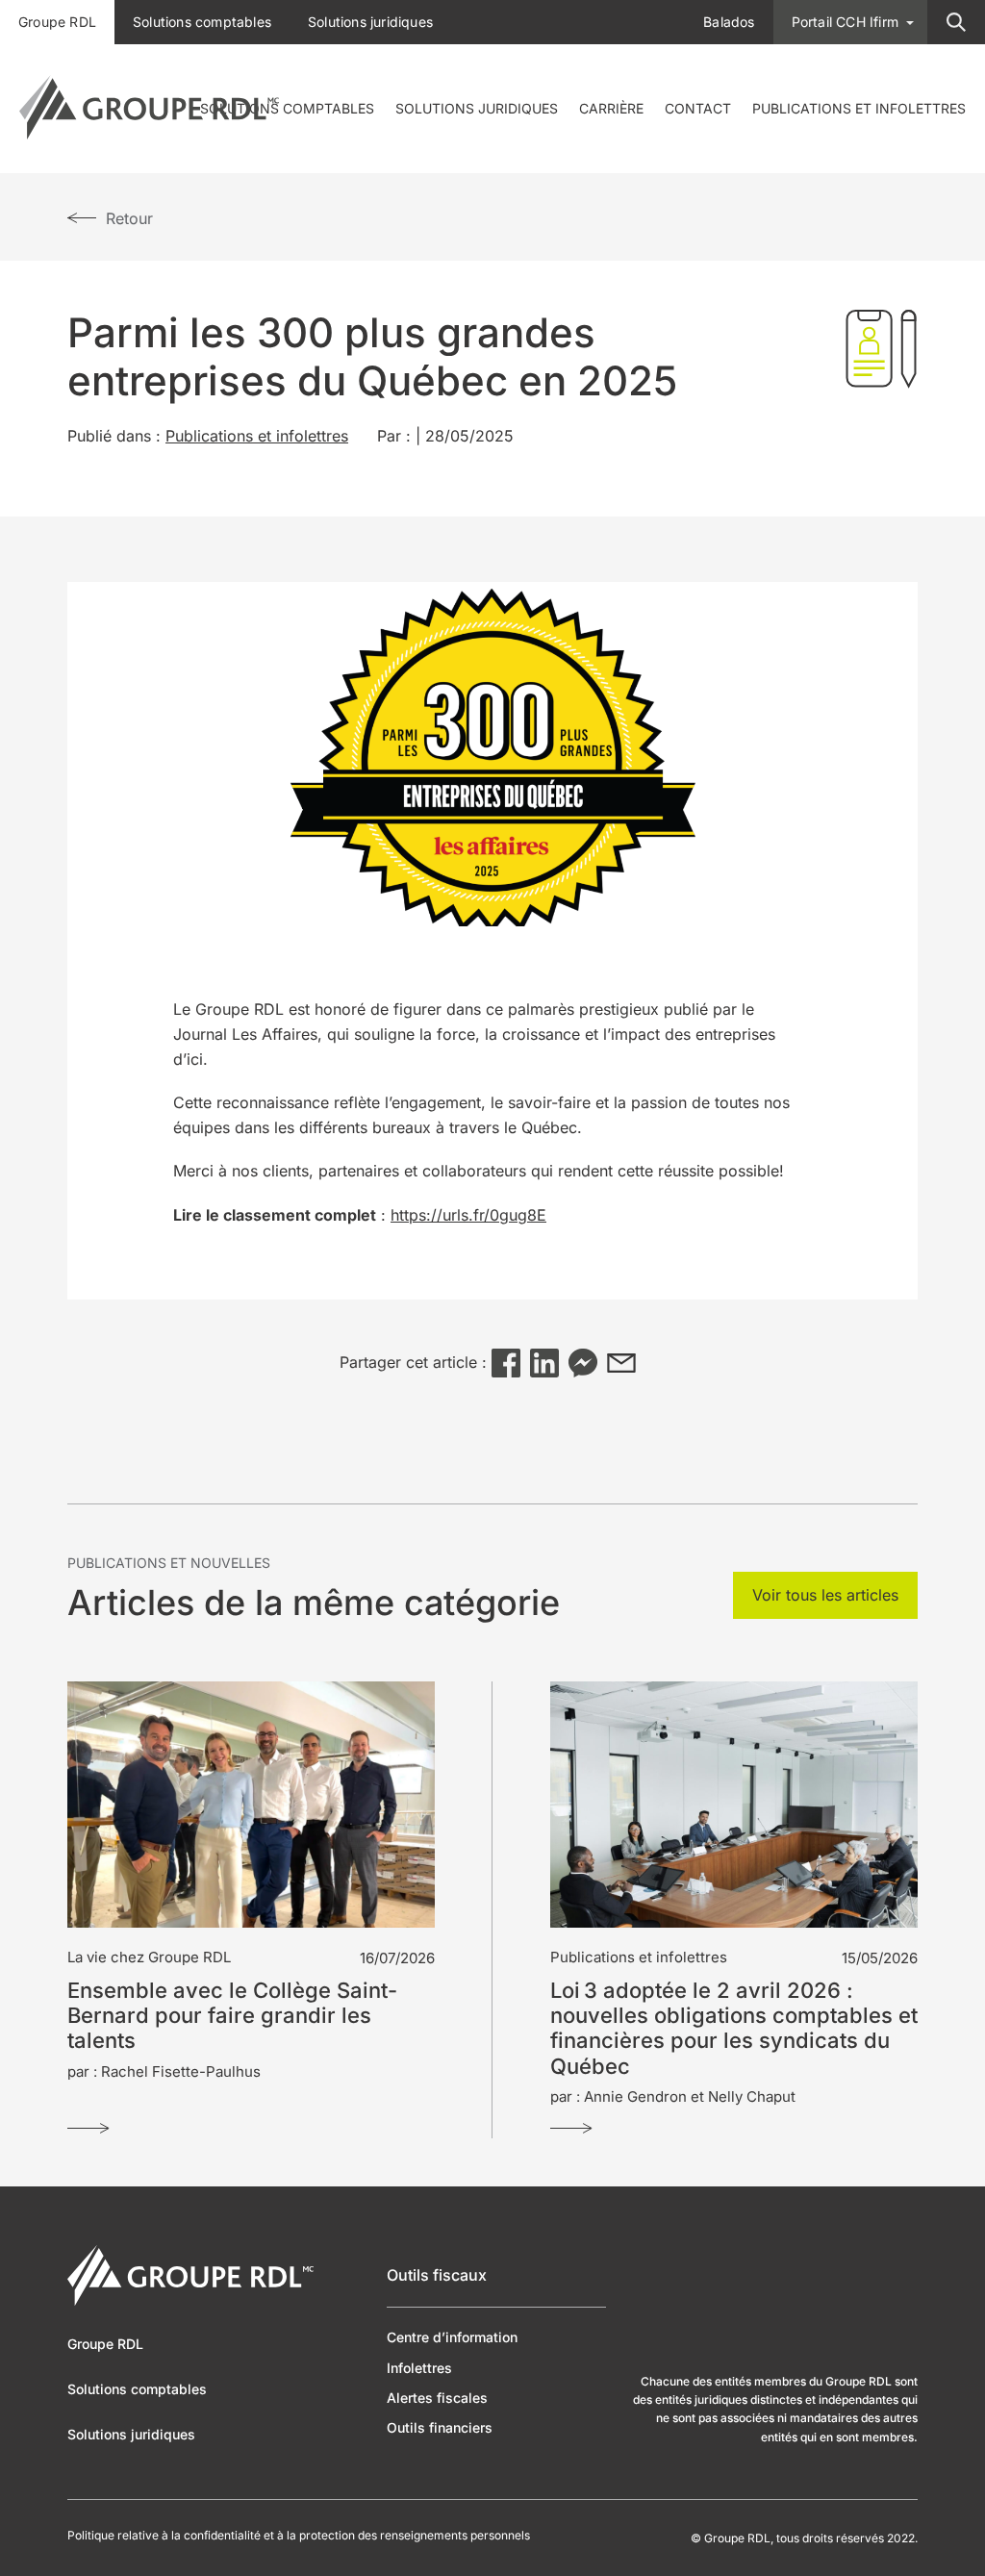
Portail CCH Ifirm (845, 22)
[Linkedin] (544, 1363)
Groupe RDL (57, 22)
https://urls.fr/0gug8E (468, 1215)
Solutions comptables (287, 108)
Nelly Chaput (752, 2096)
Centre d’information (452, 2337)
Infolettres (419, 2368)
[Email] (621, 1363)
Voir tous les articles (825, 1595)
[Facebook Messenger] (583, 1363)
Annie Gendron (635, 2096)
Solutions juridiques (477, 108)
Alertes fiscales (437, 2398)
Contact (698, 108)
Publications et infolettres (859, 108)
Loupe (956, 22)
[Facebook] (506, 1363)
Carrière (611, 108)
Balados (729, 22)
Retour (129, 218)
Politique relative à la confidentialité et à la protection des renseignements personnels (299, 2536)
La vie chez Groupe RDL (149, 1957)
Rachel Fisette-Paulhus (181, 2071)
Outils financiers (440, 2427)
